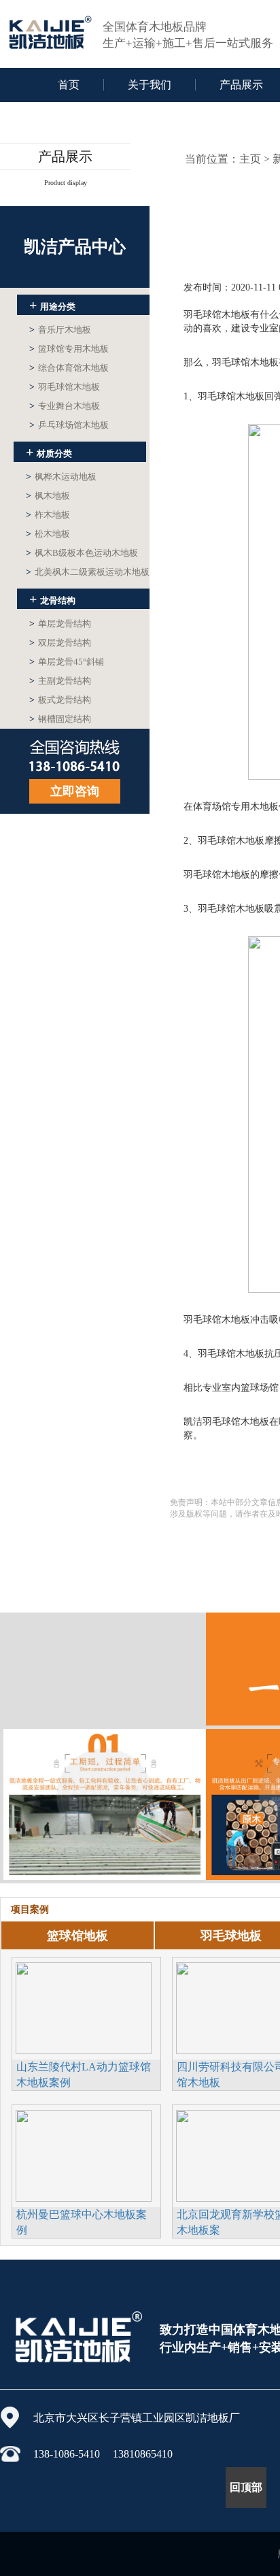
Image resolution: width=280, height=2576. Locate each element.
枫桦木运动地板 (61, 477)
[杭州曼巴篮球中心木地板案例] (84, 2154)
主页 (250, 159)
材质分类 (49, 452)
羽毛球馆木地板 (65, 387)
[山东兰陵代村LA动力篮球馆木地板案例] (84, 2007)
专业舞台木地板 (65, 406)
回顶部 (246, 2487)
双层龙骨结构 (60, 643)
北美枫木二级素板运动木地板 (88, 572)
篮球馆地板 (77, 1936)
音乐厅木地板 (60, 330)
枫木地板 (48, 496)
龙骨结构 (52, 599)
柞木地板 (48, 515)
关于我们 (150, 85)
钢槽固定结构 (60, 719)
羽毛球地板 (231, 1936)
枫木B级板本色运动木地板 (82, 553)
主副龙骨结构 (60, 681)
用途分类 (52, 305)
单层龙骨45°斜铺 (67, 662)
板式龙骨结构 (60, 700)
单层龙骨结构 (60, 624)
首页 (69, 85)
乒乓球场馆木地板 (69, 425)
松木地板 (48, 534)
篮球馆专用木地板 (69, 349)
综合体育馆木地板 (69, 368)
